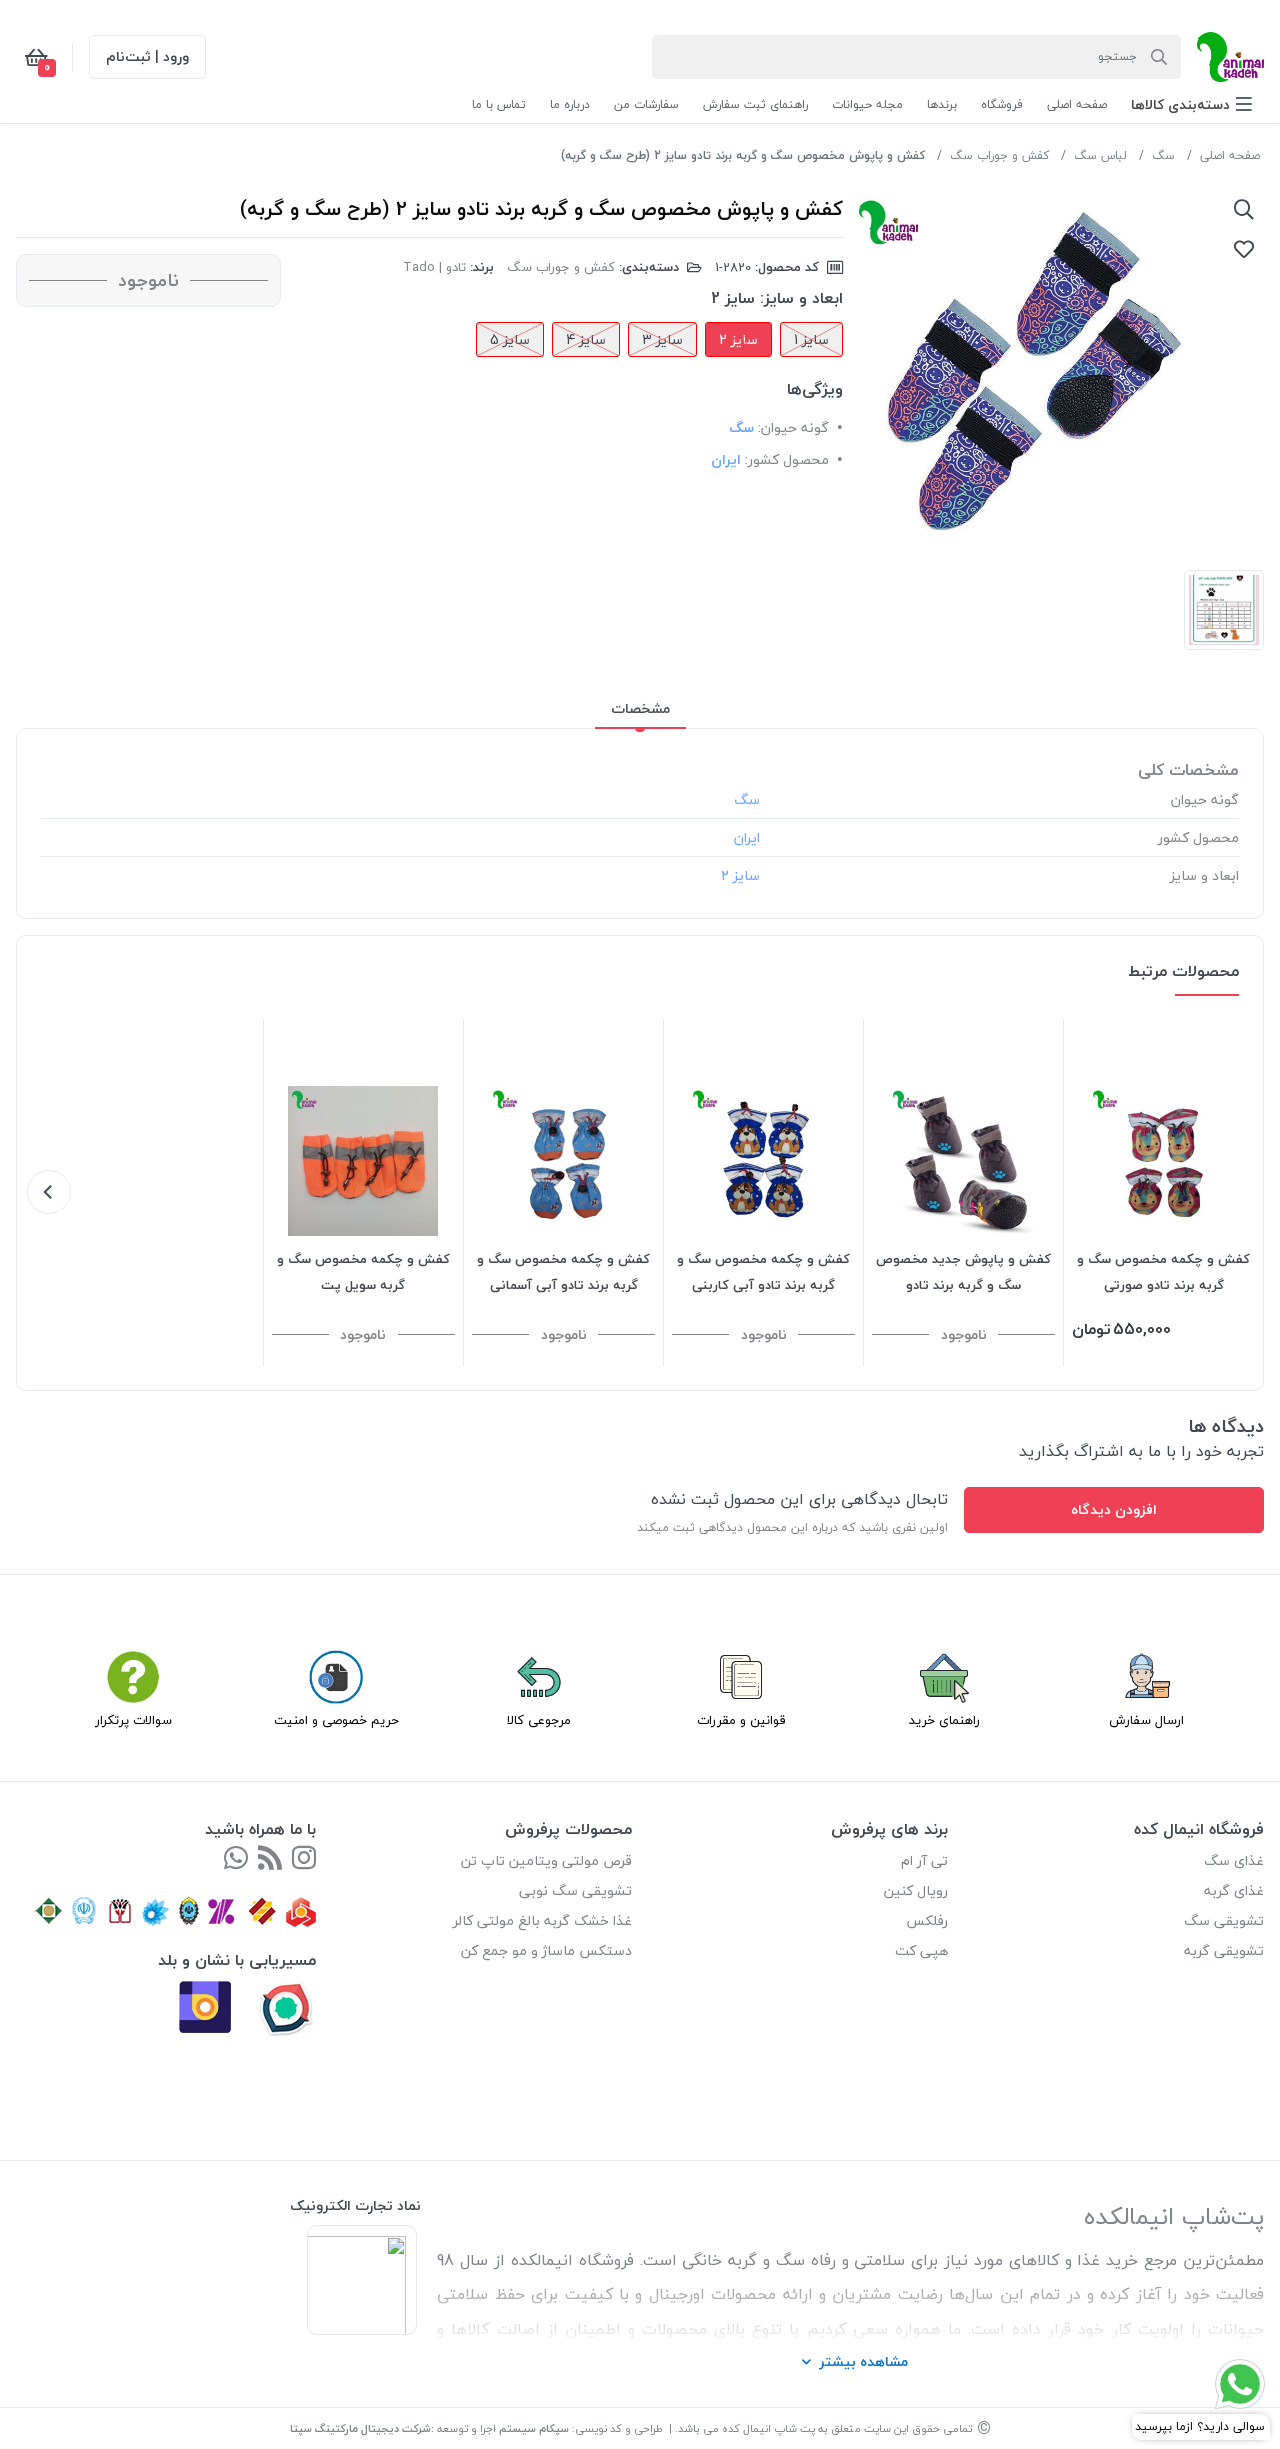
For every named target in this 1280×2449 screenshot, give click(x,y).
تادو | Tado (434, 267)
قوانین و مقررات (741, 1720)
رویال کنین (916, 1890)
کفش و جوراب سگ (999, 155)
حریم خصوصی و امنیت (336, 1720)
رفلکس (927, 1920)
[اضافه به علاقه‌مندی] (1244, 249)
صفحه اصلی (1230, 155)
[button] (1191, 104)
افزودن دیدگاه (1114, 1509)
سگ (1163, 155)
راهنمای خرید (944, 1720)
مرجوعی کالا (539, 1720)
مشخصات (640, 708)
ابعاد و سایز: (801, 298)
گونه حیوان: (793, 427)
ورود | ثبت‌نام (147, 56)
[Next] (49, 1192)
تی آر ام (924, 1860)
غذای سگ (1234, 1860)
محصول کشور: (787, 459)
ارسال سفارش (1146, 1720)
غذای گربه (1234, 1890)
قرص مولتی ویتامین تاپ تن (546, 1860)
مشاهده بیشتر (863, 2361)
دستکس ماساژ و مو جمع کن (546, 1950)
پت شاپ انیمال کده (768, 2428)
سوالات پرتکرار (133, 1720)
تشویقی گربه (1224, 1950)
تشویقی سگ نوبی (575, 1890)
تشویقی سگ (1224, 1920)
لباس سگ (1100, 155)
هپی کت (921, 1950)
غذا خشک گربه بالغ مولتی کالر (542, 1920)
